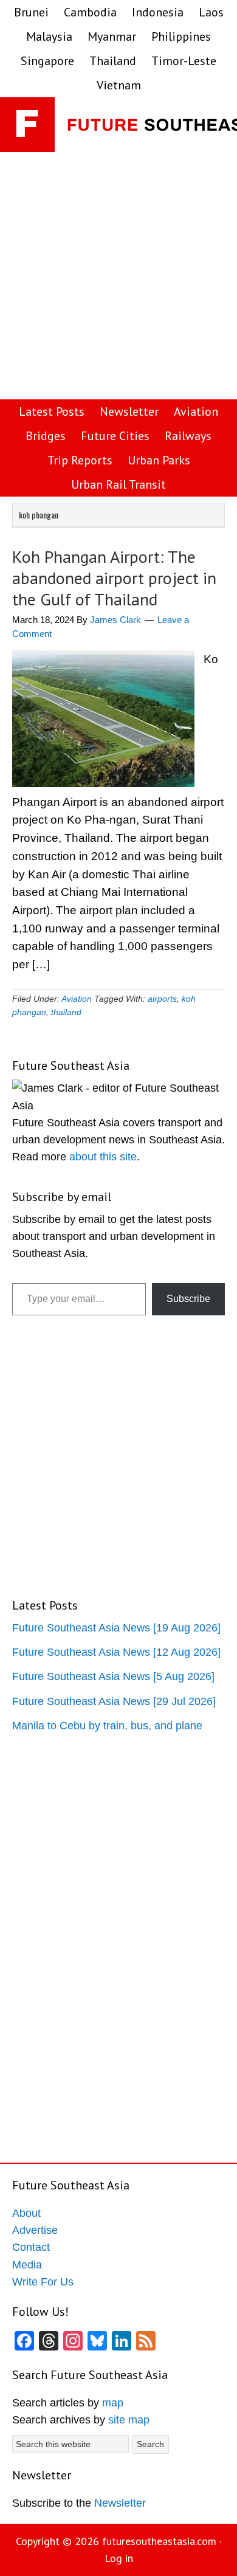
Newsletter (120, 2503)
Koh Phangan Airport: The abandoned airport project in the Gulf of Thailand (114, 578)
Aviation (77, 999)
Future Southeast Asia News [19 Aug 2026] (116, 1628)
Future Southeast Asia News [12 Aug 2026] (116, 1652)
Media (27, 2265)
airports (162, 999)
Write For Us (43, 2282)
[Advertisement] (118, 277)
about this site (103, 1157)
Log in (119, 2558)
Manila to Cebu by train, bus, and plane (107, 1726)
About (26, 2213)
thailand (66, 1012)
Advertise (35, 2230)
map (113, 2403)
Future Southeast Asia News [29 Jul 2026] (114, 1701)
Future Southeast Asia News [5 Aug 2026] (113, 1676)
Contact (31, 2247)
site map (129, 2420)
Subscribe (188, 1299)
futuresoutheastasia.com (159, 2541)
